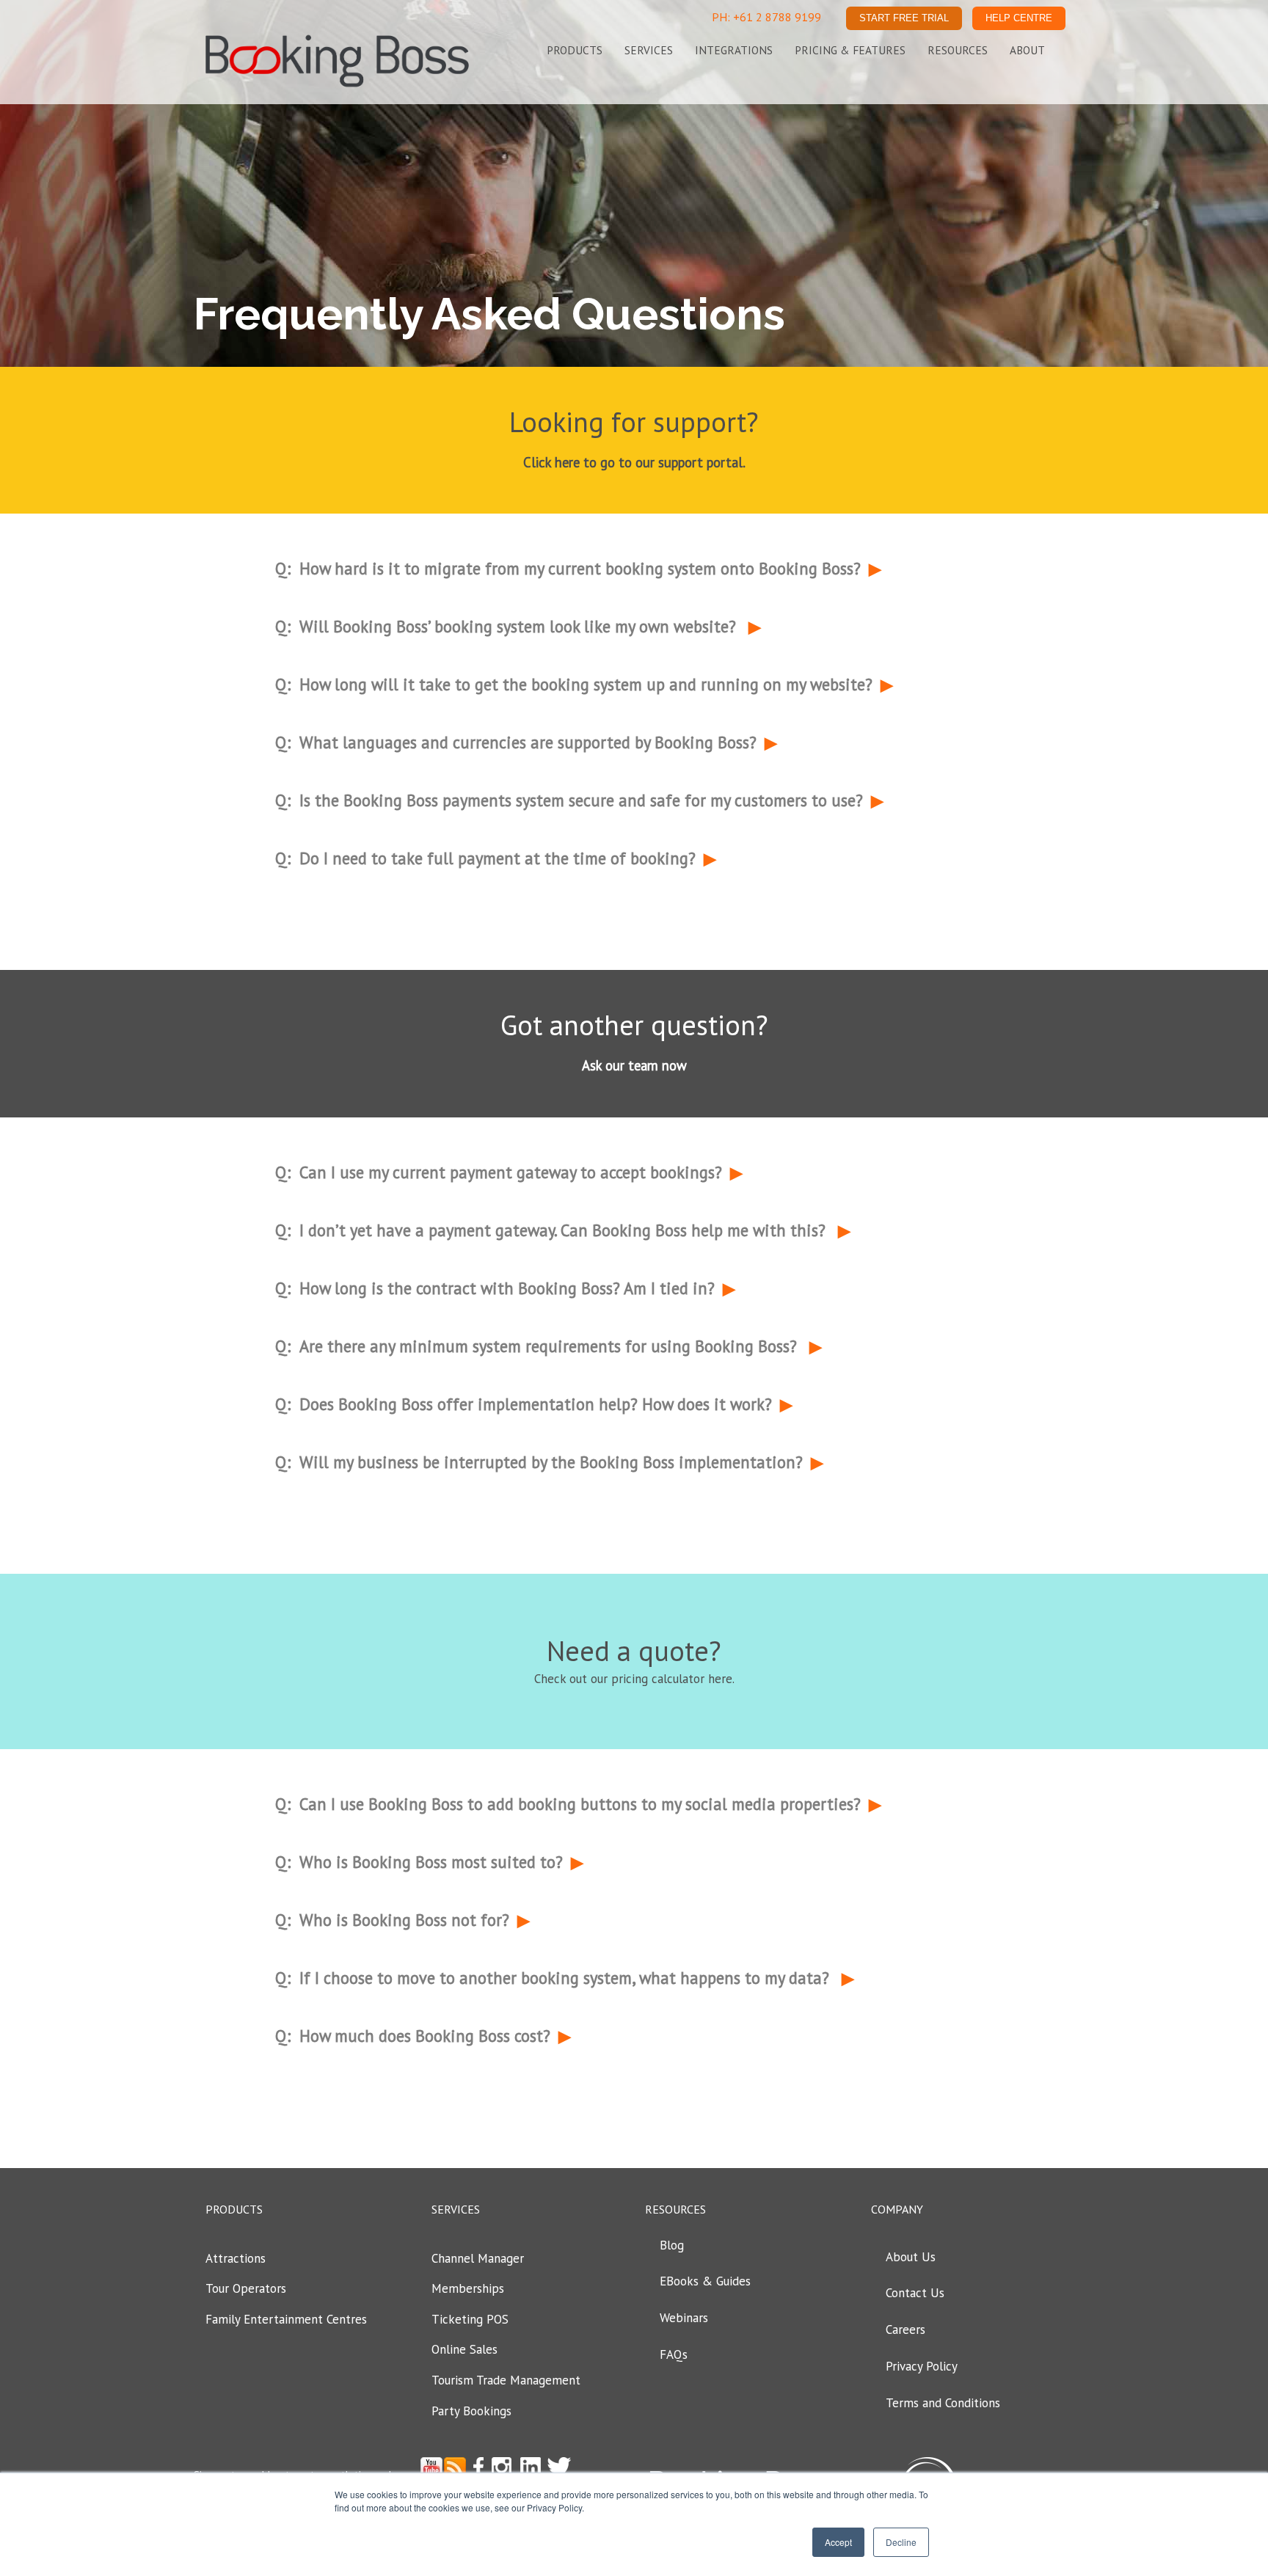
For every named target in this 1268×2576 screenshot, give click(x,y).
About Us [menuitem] (911, 2257)
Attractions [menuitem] (236, 2258)
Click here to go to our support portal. (634, 462)
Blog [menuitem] (672, 2245)
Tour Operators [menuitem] (246, 2288)
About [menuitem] (1027, 50)
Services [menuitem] (649, 50)
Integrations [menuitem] (734, 50)
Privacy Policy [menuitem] (922, 2366)
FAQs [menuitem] (674, 2354)
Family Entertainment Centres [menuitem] (286, 2319)
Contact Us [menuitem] (915, 2293)
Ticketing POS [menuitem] (470, 2319)
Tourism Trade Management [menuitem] (506, 2380)
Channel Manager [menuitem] (478, 2258)
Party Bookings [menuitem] (471, 2411)
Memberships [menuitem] (468, 2288)
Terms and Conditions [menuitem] (943, 2403)
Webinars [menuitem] (684, 2318)
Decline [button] (901, 2542)
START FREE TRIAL (904, 18)
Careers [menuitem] (906, 2329)
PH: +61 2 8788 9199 (766, 17)
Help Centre (1019, 18)
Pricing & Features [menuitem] (850, 50)
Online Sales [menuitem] (464, 2349)
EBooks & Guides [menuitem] (705, 2281)
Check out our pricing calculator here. (634, 1679)
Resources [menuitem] (958, 50)
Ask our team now (634, 1065)
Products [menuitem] (575, 50)
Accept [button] (838, 2542)
